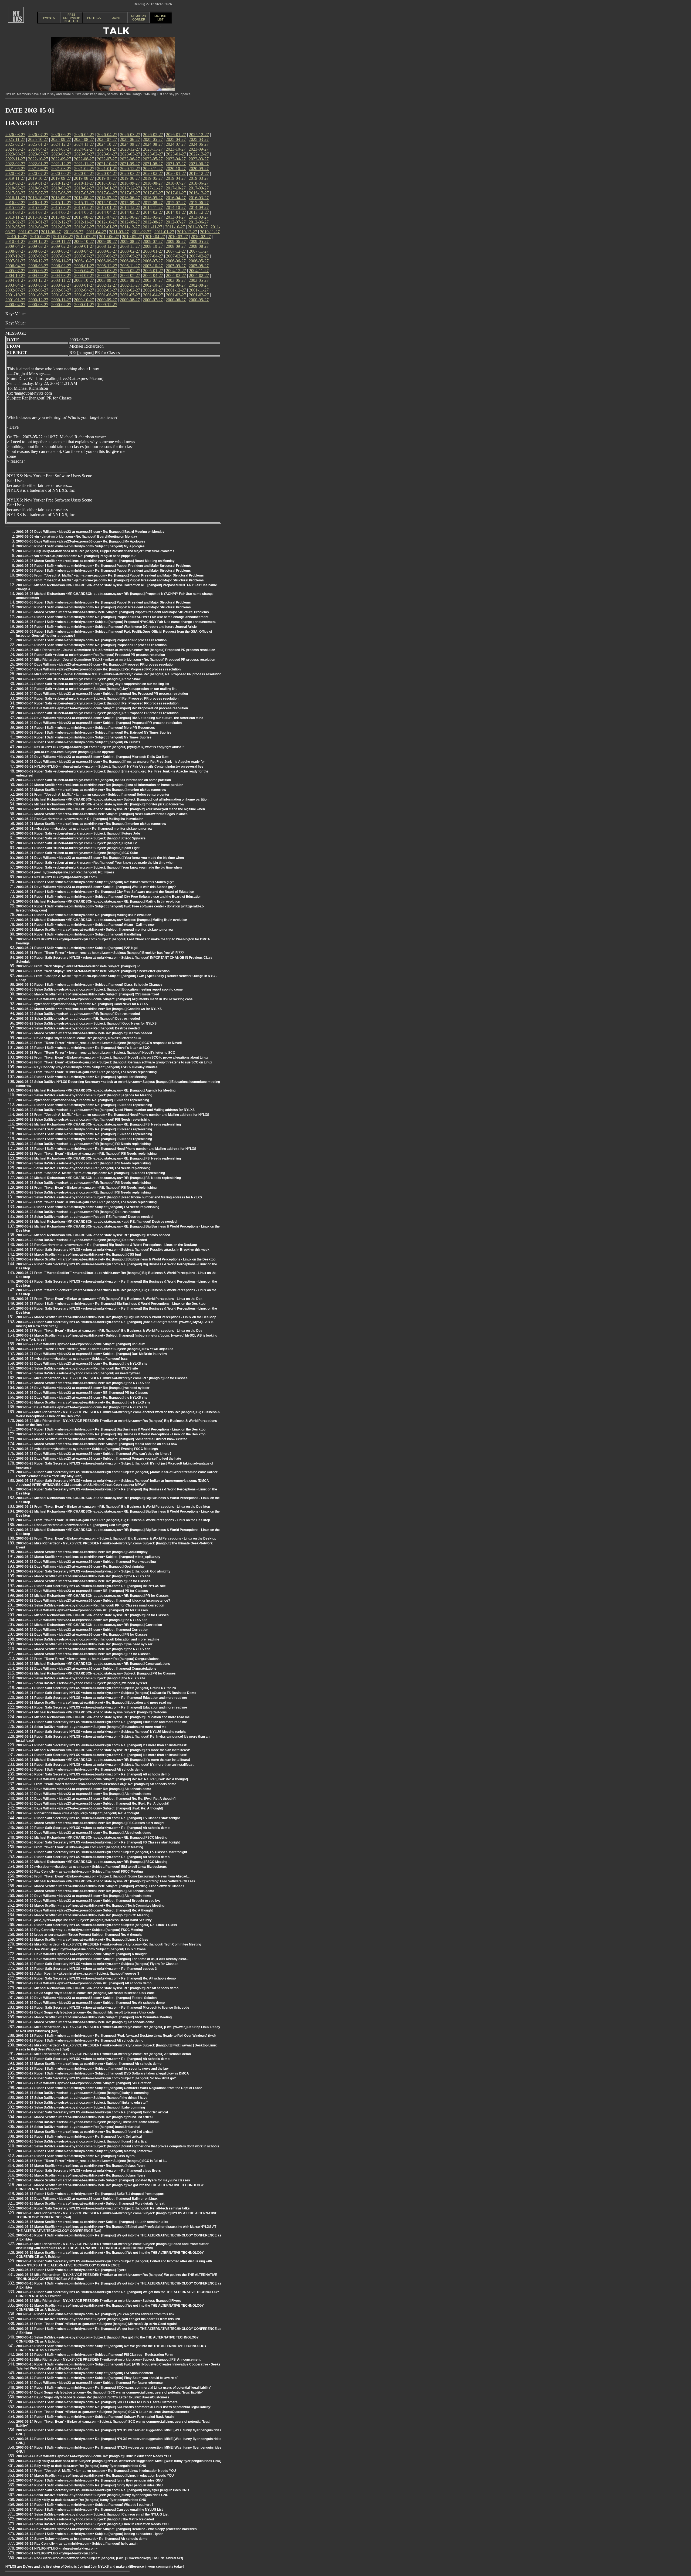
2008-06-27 (38, 251)
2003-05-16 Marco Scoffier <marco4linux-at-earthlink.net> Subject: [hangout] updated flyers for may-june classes (103, 2180)
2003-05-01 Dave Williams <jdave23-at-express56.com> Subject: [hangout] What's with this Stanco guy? (96, 887)
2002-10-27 (153, 285)
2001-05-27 (130, 295)
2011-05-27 (74, 232)
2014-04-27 (107, 212)
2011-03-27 (119, 232)
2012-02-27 (84, 227)
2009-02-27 (61, 246)
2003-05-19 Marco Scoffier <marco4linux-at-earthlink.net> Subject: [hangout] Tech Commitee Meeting (94, 2017)
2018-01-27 (107, 188)
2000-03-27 (38, 305)
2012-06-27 (199, 222)
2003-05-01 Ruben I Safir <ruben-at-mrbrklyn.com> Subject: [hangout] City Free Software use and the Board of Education (109, 897)
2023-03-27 (130, 154)
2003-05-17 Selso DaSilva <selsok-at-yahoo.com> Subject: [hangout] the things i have (82, 2098)
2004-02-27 (199, 275)
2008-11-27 (130, 246)
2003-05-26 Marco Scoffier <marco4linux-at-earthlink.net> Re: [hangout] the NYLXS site (83, 1383)
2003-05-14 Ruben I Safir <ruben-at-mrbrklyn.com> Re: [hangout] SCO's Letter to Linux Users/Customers (97, 2402)
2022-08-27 (84, 159)
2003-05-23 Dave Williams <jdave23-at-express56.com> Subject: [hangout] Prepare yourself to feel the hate (99, 1459)
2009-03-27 (38, 246)
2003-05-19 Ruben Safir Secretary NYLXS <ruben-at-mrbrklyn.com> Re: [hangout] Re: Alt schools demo (96, 1978)
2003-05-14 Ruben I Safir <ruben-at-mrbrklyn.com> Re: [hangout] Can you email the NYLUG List (89, 2510)
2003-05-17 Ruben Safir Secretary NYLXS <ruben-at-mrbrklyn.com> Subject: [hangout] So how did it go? (96, 2078)
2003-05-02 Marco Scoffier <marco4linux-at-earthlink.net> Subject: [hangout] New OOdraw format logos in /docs (102, 814)
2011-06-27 (51, 232)
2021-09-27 (130, 164)
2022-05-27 (153, 159)
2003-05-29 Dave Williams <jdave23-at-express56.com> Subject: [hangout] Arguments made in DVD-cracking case (104, 999)
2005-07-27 (15, 271)
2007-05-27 (130, 256)
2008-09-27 (176, 246)
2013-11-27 (15, 217)
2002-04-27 (84, 290)
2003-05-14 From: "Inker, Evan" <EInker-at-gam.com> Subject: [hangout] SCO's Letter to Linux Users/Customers (103, 2412)
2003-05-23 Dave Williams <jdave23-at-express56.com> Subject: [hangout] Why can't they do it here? (94, 1454)
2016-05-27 (153, 198)
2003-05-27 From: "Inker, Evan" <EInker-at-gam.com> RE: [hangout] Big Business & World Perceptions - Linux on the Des (109, 1299)
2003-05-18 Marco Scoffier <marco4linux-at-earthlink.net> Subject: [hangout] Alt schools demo (89, 2064)
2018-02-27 (84, 188)
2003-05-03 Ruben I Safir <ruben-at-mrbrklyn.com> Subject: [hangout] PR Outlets (78, 742)
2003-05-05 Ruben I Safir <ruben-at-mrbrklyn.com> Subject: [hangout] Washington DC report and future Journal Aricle (106, 627)
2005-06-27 (38, 271)
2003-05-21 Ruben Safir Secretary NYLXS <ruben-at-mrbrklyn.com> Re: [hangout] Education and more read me (102, 1698)
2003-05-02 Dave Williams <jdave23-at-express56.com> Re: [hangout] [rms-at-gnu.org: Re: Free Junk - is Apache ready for (111, 762)
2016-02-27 (15, 203)
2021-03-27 (61, 169)
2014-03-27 (130, 212)
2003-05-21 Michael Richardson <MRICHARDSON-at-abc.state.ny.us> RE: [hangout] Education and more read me (103, 1717)
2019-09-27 (61, 178)
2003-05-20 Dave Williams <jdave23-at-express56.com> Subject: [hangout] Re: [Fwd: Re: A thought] (93, 1804)
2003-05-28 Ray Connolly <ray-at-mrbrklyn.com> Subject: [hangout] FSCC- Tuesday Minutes (87, 1067)
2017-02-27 (153, 193)
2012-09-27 (130, 222)
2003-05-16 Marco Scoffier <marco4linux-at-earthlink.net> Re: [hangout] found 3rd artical (84, 2117)
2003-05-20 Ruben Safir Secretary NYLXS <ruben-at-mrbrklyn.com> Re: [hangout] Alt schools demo (93, 1774)
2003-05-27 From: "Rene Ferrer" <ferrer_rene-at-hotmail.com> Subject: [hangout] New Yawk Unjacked (95, 1349)
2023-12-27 (130, 149)
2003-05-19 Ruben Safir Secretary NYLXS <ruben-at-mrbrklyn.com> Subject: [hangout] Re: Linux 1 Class (97, 1925)
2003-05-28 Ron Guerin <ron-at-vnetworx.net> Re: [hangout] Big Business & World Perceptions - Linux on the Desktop (106, 1245)
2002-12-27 (107, 285)
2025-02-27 (15, 144)
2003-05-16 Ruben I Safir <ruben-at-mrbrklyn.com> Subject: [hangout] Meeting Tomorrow (84, 2151)
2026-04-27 (107, 135)
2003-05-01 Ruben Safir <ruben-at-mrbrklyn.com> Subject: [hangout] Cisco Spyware (81, 838)
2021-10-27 (107, 164)
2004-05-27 (130, 275)
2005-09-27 (176, 266)
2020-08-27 (15, 173)
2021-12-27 (61, 164)
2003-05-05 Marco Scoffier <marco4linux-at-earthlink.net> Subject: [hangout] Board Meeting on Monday (95, 561)
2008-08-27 (199, 246)
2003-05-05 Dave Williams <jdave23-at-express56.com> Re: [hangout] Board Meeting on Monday (90, 532)
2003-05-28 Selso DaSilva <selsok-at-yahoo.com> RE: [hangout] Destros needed (78, 1212)
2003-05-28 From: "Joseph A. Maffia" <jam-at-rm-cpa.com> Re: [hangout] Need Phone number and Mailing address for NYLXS (113, 1115)
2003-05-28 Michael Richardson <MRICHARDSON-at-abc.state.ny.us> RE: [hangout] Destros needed (93, 1235)
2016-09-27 (61, 198)
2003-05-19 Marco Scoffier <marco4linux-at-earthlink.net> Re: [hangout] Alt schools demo (85, 2022)
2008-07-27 (15, 251)
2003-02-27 (61, 285)
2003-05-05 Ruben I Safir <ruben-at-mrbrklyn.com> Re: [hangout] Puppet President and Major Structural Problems (104, 566)
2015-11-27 (84, 203)
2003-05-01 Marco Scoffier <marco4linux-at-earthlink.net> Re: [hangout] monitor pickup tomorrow (91, 824)
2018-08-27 (153, 183)
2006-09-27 (107, 261)
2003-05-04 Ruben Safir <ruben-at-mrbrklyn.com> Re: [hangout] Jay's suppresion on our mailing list (93, 684)
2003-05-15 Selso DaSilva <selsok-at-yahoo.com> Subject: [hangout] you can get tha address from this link (98, 2319)
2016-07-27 (107, 198)
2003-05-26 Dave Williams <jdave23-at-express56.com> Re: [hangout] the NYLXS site (82, 1364)
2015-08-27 (153, 203)
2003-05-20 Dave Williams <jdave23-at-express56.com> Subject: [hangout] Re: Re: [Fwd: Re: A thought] (96, 1799)
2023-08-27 (15, 154)
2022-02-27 (15, 164)
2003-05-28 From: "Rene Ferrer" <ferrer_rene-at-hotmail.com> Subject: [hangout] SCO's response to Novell (99, 1043)
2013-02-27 (15, 222)
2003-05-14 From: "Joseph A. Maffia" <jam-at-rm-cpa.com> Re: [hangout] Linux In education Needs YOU (96, 2471)
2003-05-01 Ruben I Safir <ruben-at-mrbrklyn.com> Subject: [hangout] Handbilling (79, 934)
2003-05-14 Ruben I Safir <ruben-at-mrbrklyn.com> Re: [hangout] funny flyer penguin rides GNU (89, 2480)
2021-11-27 (84, 164)
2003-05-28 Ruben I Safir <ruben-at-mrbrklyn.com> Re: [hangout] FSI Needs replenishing (84, 1105)
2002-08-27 (199, 285)
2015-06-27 (199, 203)
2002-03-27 (107, 290)
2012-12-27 (61, 222)
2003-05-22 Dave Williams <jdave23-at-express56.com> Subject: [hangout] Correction (82, 1630)
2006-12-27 (38, 261)
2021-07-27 (176, 164)
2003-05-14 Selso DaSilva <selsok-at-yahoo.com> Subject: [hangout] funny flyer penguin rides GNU (92, 2495)
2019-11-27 (15, 178)
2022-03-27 (199, 159)
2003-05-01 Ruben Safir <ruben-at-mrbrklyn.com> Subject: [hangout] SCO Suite (77, 853)
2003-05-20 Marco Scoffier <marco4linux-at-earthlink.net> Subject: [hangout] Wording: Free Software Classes (100, 1886)
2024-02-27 (84, 149)
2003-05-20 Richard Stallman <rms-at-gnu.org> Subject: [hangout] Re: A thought (78, 1813)
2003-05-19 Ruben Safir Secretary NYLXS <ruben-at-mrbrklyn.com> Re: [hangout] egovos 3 (87, 1969)
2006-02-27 (61, 266)
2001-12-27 (176, 290)
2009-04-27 (15, 246)
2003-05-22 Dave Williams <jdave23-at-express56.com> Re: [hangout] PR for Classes (82, 1635)
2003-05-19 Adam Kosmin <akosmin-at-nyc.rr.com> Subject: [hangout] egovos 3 (78, 1974)
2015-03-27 (61, 207)
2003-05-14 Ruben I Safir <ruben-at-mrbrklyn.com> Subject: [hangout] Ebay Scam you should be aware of (97, 2378)
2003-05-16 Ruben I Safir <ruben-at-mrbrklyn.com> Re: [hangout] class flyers (75, 2156)
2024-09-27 (130, 144)
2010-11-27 (210, 232)
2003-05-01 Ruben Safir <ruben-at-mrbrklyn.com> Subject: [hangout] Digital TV (77, 843)
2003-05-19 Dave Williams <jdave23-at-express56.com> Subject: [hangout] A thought (81, 1954)
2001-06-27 (107, 295)
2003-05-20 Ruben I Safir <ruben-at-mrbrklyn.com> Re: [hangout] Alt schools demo (80, 1770)
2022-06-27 (130, 159)
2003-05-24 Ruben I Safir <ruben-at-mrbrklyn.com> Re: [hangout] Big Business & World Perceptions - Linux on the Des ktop (111, 1429)
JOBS (116, 18)
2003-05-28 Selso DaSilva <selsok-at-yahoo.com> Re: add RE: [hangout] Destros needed (84, 1217)
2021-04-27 (38, 169)
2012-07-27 (176, 222)
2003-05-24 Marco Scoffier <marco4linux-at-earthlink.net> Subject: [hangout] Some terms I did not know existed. (102, 1439)
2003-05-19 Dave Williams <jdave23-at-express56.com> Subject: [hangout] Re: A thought (84, 1910)
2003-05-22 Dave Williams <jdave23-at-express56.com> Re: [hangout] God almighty (80, 1567)
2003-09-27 (107, 280)
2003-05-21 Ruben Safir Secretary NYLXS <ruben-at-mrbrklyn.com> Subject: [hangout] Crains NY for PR (96, 1688)
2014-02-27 (153, 212)
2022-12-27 (199, 154)
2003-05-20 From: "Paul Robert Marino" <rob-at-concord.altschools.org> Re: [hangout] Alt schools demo (96, 1784)
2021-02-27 (84, 169)
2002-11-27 (130, 285)
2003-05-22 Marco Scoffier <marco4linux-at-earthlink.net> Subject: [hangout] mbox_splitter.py (88, 1557)
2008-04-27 (84, 251)
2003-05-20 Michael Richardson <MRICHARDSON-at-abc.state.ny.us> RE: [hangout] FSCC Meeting (92, 1838)
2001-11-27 (199, 290)
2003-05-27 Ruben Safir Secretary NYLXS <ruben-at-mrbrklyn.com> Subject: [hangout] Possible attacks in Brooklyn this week (113, 1250)
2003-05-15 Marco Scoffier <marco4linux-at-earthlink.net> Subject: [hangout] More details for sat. (91, 2204)
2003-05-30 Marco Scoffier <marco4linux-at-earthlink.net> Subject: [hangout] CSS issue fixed (88, 994)
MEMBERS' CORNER (139, 18)
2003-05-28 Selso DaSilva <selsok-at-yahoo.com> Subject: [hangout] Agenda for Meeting (84, 1095)
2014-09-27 (199, 207)
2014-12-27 (130, 207)
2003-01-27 (84, 285)
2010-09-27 (40, 237)
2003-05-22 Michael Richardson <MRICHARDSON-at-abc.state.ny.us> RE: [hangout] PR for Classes (92, 1596)
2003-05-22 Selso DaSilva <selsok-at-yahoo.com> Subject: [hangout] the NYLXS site (81, 1678)
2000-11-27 (61, 300)
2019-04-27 (176, 178)
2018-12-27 (61, 183)
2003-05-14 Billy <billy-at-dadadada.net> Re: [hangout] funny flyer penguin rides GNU (81, 2466)
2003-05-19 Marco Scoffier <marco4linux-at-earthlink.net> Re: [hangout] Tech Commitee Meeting (90, 1906)
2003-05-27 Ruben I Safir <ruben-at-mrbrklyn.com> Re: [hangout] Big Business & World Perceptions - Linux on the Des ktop (111, 1304)
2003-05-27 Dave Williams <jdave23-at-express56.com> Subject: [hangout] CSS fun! (81, 1344)
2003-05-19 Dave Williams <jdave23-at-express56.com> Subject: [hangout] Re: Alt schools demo (90, 2003)
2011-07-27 (28, 232)
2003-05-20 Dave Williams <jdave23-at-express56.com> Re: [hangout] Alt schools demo (84, 1789)
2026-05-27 (84, 135)
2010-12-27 (187, 232)
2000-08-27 (130, 300)
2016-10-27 (38, 198)
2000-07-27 (153, 300)
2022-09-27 (61, 159)
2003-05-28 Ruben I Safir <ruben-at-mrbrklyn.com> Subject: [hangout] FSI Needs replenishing (88, 1207)
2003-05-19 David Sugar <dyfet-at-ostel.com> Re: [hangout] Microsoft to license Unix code (85, 1993)
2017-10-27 (176, 188)
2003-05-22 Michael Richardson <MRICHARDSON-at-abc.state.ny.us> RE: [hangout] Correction (89, 1625)
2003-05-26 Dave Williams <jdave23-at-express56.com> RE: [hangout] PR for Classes (82, 1393)
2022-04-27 (176, 159)
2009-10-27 (84, 241)
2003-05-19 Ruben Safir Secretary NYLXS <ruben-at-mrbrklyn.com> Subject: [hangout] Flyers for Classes (97, 1964)
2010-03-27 (178, 237)
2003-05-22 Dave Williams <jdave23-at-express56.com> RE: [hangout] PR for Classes (82, 1591)
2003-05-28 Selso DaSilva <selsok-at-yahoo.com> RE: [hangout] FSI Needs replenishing (83, 1144)
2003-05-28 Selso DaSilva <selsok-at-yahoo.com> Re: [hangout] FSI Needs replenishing (83, 1120)
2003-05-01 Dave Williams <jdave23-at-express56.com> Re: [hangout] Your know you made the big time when (100, 858)
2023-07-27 (38, 154)
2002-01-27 (153, 290)
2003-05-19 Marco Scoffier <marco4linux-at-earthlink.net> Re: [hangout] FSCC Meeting (83, 1915)
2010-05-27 (132, 237)
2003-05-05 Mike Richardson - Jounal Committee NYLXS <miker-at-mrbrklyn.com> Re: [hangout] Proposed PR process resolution (116, 650)
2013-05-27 (153, 217)
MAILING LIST (160, 18)
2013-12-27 (199, 212)
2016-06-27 (130, 198)
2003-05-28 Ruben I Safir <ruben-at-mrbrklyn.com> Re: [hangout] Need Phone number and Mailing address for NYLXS (106, 1149)
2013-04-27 (176, 217)
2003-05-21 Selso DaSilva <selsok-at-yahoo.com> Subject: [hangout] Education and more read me (91, 1727)
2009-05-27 (199, 241)
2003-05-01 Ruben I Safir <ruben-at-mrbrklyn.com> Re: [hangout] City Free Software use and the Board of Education (105, 892)
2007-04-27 (153, 256)
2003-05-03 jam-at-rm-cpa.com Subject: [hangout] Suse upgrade (65, 752)
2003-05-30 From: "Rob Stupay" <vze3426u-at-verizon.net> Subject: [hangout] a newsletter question (93, 971)
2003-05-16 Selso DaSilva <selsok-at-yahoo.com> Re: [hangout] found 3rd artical (78, 2127)
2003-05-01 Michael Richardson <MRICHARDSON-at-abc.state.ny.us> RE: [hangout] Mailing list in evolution (98, 901)
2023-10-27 (176, 149)
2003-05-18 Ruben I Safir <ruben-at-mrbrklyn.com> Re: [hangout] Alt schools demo (80, 2041)
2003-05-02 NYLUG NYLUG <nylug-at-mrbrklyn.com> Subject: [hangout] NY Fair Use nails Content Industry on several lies (110, 767)
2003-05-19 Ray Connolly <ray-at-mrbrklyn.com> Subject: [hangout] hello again (77, 2544)
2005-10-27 (153, 266)
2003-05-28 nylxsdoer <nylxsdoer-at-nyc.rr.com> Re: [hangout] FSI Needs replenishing (83, 1100)
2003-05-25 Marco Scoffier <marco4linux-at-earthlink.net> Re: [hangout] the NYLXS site (83, 1402)
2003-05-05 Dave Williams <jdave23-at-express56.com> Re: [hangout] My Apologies (81, 541)
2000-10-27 (84, 300)
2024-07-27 (176, 144)
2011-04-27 (96, 232)
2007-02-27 (199, 256)
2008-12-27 (107, 246)
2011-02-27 (142, 232)
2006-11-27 (61, 261)
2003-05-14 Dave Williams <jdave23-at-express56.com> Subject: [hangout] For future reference (89, 2383)
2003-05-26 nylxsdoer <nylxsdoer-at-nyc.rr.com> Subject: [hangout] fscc (72, 1359)
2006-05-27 (199, 261)
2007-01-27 (15, 261)
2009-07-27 (153, 241)
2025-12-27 (199, 135)
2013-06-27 (130, 217)
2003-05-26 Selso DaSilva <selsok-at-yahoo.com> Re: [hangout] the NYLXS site (77, 1368)
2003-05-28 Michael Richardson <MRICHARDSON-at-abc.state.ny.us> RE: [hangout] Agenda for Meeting (96, 1090)
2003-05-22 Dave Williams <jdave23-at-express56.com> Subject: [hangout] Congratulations (86, 1669)
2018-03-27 (61, 188)
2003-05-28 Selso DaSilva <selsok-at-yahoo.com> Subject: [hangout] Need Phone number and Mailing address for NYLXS (109, 1197)
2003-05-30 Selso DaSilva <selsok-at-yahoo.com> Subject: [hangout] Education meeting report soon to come (99, 989)
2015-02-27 (84, 207)
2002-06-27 (38, 290)
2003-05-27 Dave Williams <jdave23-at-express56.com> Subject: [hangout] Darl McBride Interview (92, 1354)
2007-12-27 (176, 251)
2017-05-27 (84, 193)
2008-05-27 (61, 251)
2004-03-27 (176, 275)
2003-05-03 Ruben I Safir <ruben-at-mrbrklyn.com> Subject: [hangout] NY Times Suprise (84, 737)
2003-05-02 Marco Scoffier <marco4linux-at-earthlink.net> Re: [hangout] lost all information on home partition (100, 785)
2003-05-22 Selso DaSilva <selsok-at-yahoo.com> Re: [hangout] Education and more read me (88, 1639)
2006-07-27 (153, 261)
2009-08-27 (130, 241)
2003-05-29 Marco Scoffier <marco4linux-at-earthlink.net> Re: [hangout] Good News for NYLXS (89, 1009)
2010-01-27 (15, 241)
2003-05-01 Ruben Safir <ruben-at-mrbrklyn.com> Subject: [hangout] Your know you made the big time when (99, 867)
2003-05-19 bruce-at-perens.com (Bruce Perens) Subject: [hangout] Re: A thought (79, 1935)
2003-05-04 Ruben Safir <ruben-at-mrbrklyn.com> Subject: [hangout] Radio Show (78, 679)
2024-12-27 (61, 144)
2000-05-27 (199, 300)
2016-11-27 (15, 198)
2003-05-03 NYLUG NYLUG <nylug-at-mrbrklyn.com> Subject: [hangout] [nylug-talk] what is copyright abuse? (100, 747)
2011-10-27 (175, 227)
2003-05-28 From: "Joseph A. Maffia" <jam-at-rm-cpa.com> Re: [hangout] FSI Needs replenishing (91, 1173)
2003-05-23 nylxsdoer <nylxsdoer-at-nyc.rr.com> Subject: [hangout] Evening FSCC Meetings (87, 1449)
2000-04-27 (15, 305)
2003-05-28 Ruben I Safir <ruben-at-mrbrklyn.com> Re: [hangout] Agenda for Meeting (81, 1077)
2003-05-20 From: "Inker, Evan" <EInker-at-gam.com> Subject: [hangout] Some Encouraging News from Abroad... (103, 1876)
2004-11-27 (199, 271)
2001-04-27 (153, 295)
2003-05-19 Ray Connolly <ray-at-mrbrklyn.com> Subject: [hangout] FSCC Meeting (79, 1930)
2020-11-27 (153, 169)
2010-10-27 (17, 237)
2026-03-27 (130, 135)
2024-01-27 (107, 149)
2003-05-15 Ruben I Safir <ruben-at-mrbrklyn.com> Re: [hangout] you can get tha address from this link (95, 2314)
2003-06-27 (176, 280)
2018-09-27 (130, 183)
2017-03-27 (130, 193)
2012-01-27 (107, 227)
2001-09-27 (38, 295)
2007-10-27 (15, 256)
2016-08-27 (84, 198)
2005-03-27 (107, 271)
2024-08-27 (153, 144)
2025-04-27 (176, 139)
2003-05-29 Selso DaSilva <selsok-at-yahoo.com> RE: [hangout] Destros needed (78, 1014)
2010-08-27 (63, 237)
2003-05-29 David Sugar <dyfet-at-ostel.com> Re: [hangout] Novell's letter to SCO (79, 1038)
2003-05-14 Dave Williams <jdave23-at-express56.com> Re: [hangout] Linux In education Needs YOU (94, 2456)
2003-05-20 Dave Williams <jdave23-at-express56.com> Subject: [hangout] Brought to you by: (88, 1901)
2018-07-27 (176, 183)
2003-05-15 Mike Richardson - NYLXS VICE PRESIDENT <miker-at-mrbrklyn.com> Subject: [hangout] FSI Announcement (108, 2360)
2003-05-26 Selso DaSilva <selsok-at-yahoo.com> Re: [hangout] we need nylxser (78, 1373)
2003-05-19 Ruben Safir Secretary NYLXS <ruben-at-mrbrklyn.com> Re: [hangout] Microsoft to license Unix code (103, 2008)
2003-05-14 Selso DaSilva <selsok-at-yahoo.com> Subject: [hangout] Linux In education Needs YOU (92, 2524)
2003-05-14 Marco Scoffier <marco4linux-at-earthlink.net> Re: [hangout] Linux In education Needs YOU (95, 2476)
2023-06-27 (61, 154)
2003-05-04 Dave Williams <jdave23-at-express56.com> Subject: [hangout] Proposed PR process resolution (99, 723)
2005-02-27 (130, 271)
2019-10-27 (38, 178)
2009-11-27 (61, 241)
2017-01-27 (176, 193)
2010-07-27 (86, 237)
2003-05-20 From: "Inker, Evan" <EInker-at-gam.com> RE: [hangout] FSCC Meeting (80, 1847)
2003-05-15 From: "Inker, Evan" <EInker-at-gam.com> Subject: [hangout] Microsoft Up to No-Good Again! (96, 2324)
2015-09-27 (130, 203)
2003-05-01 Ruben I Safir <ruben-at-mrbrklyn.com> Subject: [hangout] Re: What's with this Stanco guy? (95, 882)
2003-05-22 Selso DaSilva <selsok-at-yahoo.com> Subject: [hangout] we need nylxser (82, 1683)
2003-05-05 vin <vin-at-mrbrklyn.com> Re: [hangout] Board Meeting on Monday (77, 537)
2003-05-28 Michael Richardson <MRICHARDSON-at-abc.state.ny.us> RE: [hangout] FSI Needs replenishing (99, 1124)
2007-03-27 (176, 256)
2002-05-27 (61, 290)
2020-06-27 (61, 173)
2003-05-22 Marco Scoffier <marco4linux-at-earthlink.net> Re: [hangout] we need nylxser (84, 1644)
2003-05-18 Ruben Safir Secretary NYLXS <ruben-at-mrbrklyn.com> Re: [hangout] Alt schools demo (93, 2059)
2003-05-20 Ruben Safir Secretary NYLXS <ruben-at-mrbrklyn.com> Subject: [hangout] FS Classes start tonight (102, 1852)
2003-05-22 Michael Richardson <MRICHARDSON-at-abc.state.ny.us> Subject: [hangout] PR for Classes (96, 1673)
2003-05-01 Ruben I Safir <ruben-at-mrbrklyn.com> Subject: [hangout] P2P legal (77, 948)
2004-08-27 (61, 275)
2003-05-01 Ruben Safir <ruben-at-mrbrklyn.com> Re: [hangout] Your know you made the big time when (95, 863)
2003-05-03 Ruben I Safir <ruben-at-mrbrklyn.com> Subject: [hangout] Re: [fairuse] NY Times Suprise (94, 733)
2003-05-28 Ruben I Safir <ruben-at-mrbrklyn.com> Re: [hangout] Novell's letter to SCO (83, 1048)
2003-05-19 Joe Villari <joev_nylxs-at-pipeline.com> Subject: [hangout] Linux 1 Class (81, 1949)
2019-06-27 (130, 178)
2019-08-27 (84, 178)
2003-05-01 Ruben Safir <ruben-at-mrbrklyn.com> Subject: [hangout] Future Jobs (78, 833)
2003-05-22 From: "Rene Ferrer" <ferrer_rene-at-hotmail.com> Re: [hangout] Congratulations (88, 1659)
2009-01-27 (84, 246)
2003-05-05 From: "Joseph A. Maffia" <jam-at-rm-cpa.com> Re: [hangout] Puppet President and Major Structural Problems (110, 575)
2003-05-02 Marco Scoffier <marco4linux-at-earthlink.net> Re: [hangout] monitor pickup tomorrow (91, 790)
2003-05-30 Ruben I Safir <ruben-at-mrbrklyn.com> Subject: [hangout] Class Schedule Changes (89, 985)
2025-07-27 (107, 139)
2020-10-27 (176, 169)
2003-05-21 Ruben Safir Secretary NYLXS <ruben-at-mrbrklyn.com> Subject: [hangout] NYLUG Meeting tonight (101, 1732)
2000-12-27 (38, 300)
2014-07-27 (38, 212)
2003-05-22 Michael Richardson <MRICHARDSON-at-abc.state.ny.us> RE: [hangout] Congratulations (93, 1664)
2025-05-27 (153, 139)
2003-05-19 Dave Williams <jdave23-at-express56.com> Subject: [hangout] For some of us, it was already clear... (102, 1959)
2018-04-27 (38, 188)
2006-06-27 (176, 261)
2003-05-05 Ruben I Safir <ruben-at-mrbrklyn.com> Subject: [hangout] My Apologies (80, 546)
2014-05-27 (84, 212)
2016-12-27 (199, 193)
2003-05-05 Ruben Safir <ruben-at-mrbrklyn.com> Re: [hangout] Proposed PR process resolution (91, 655)
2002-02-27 (130, 290)
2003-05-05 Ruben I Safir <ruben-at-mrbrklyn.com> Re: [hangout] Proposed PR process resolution (91, 640)
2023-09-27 (199, 149)
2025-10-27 (38, 139)
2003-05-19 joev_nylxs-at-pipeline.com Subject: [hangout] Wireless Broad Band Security (84, 1920)
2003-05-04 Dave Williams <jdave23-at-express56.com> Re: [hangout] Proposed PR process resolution (95, 665)
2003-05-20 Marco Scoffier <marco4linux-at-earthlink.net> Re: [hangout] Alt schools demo (85, 1891)
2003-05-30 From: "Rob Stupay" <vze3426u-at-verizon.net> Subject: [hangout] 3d (78, 966)
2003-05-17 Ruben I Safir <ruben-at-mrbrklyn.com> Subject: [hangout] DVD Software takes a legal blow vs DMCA (103, 2073)
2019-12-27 (199, 173)
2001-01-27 (15, 300)
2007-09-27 (38, 256)
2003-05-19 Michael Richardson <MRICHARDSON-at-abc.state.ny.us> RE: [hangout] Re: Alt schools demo (97, 1988)
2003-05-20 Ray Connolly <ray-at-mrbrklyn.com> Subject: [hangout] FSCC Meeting (79, 1872)
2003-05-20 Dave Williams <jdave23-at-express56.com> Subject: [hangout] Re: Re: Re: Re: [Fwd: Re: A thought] (102, 1779)
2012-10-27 (107, 222)
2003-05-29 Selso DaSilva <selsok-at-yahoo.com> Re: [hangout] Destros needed (78, 1028)
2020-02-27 (153, 173)
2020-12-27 (130, 169)
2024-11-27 (84, 144)
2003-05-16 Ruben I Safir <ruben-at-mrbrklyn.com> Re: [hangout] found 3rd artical (79, 2137)
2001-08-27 (61, 295)
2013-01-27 (38, 222)
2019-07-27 (107, 178)
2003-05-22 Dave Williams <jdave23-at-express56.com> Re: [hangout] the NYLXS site (82, 1620)
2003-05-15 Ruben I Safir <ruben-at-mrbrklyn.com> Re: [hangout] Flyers (71, 2270)
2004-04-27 (153, 275)
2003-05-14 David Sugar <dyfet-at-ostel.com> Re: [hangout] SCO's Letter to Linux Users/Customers (93, 2397)
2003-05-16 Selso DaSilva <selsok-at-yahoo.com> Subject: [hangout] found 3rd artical (82, 2141)
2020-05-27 (84, 173)
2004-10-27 (15, 275)
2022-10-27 (38, 159)
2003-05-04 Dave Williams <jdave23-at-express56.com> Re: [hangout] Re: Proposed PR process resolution (98, 669)
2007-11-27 (199, 251)
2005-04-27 (84, 271)
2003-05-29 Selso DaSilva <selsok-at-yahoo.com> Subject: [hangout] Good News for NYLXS (86, 1023)
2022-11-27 (15, 159)
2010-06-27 (109, 237)
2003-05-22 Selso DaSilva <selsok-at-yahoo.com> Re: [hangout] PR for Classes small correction (90, 1605)
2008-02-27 (130, 251)
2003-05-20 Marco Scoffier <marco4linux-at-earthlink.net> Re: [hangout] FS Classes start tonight (90, 1823)
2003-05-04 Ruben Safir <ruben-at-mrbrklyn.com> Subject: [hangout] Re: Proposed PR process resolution (97, 699)
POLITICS (94, 18)
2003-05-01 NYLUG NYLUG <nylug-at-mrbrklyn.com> (57, 877)
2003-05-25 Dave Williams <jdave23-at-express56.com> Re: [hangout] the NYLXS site (82, 1407)
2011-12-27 (130, 227)
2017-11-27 (153, 188)
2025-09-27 (61, 139)
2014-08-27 (15, 212)
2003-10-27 (84, 280)
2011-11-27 (153, 227)
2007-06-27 (107, 256)
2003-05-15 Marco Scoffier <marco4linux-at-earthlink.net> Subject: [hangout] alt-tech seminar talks (92, 2222)
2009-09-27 (107, 241)
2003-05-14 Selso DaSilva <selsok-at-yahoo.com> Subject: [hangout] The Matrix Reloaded (85, 2519)
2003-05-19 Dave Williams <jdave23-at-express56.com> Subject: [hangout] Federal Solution (86, 1998)
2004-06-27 (107, 275)
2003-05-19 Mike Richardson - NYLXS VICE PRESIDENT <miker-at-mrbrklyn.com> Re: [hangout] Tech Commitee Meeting (109, 1944)
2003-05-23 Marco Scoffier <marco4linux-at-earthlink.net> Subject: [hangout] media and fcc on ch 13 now (97, 1444)
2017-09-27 (199, 188)
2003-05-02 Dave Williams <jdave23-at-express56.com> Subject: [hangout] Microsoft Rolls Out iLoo (92, 757)
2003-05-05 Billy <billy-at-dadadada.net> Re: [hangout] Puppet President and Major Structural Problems (95, 551)
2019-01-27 (38, 183)
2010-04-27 (155, 237)
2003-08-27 (130, 280)
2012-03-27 (61, 227)
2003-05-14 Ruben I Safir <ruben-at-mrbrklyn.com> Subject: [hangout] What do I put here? (85, 2505)
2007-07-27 (84, 256)
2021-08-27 (153, 164)
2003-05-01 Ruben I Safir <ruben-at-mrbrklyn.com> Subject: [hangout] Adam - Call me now (85, 925)
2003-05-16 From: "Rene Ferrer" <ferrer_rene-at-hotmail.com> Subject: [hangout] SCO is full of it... (92, 2161)
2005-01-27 (153, 271)
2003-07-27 (153, 280)
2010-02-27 (201, 237)
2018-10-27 (107, 183)
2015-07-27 (176, 203)
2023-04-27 (107, 154)
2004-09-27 (38, 275)
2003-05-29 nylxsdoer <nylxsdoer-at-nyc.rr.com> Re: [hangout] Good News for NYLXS (82, 1004)
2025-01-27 (38, 144)
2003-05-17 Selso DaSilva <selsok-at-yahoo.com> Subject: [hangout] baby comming (81, 2107)
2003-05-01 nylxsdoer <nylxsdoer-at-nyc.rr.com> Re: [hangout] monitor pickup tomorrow (84, 829)
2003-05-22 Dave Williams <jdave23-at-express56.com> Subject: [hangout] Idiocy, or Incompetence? (93, 1601)
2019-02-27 (15, 183)
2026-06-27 (61, 135)
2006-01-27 (84, 266)
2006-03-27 (38, 266)
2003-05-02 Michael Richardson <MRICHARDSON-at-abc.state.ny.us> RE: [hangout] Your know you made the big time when (111, 809)
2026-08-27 (15, 135)
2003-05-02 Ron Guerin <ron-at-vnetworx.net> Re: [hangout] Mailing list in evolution (80, 819)
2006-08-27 (130, 261)
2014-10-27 (176, 207)
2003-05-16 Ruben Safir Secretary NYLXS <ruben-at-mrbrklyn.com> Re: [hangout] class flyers (89, 2171)
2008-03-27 (107, 251)
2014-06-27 (61, 212)
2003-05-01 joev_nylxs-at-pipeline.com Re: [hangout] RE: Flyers (65, 872)
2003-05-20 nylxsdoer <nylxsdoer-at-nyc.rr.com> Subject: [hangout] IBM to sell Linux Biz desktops (92, 1867)
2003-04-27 (15, 285)
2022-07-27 (107, 159)
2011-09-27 (198, 227)
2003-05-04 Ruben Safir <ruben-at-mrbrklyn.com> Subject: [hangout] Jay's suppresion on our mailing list (96, 689)
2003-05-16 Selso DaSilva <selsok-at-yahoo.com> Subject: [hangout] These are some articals (88, 2122)
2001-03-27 (176, 295)
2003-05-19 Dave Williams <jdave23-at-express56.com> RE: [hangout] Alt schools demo (84, 1983)
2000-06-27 (176, 300)
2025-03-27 (199, 139)
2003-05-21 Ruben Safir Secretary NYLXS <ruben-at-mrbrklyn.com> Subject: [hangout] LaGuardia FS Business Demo (106, 1693)
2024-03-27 (61, 149)
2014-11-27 (153, 207)
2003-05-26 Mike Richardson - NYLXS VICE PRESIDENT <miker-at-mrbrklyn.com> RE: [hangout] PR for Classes (102, 1378)
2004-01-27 (15, 280)
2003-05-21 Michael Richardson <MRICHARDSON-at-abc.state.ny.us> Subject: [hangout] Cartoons (92, 1712)
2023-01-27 (176, 154)
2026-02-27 (153, 135)
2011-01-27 (164, 232)
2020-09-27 (199, 169)
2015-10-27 (107, 203)
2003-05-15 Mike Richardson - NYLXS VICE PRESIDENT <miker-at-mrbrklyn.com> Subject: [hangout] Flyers (99, 2301)
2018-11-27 (84, 183)
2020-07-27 (38, 173)
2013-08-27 (84, 217)
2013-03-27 (199, 217)
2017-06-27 (61, 193)
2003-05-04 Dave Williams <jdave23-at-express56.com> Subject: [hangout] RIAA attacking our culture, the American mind (110, 718)
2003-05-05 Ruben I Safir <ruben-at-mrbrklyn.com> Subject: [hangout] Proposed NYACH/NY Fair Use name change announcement (116, 622)
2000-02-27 (61, 305)
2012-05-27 (15, 227)
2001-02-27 (199, 295)
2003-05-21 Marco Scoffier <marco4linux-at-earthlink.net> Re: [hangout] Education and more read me (94, 1703)
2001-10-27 (15, 295)
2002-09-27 (176, 285)
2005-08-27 (199, 266)
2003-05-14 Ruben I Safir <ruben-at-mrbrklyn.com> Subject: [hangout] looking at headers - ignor (89, 2534)
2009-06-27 (176, 241)
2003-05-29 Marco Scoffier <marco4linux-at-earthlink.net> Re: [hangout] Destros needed (84, 1033)
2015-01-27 (107, 207)
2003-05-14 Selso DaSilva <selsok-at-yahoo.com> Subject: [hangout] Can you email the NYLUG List (92, 2514)
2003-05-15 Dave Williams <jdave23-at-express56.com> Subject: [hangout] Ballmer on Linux (87, 2199)
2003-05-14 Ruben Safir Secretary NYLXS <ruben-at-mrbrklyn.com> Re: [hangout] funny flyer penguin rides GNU (103, 2490)
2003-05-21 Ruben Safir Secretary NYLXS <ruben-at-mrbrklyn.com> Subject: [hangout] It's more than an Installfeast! (105, 1765)
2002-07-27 (15, 290)
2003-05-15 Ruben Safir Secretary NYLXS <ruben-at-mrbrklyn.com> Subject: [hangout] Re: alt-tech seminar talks (103, 2208)
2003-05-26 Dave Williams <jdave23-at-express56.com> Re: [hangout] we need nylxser (83, 1388)
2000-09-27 (107, 300)
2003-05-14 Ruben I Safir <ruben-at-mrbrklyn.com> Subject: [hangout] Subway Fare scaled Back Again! (95, 2417)
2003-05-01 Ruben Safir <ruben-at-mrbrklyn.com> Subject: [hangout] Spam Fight (78, 848)
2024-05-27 (15, 149)
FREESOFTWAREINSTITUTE (72, 18)
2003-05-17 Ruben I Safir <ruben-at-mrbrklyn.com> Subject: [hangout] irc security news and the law (92, 2069)
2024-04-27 (38, 149)
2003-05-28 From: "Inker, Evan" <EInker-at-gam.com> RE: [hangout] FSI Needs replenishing (86, 1072)
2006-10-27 (84, 261)
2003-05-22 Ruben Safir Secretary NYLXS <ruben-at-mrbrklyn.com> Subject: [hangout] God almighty (93, 1571)
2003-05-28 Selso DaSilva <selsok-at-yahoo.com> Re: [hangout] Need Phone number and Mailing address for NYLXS (105, 1110)
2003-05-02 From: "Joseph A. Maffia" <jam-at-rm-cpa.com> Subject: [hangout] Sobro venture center (93, 795)
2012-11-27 (84, 222)
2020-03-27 (130, 173)
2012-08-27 (153, 222)
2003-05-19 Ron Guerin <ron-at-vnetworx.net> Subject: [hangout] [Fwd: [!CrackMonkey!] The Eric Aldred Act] (100, 2558)
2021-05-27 (15, 169)
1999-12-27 (107, 305)
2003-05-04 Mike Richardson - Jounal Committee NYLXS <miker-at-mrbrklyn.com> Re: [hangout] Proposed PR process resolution (116, 660)
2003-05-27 (199, 280)
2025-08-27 (84, 139)
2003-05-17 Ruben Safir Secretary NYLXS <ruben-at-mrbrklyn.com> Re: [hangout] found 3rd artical (92, 2112)
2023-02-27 (153, 154)
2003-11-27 (61, 280)
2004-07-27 (84, 275)
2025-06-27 (130, 139)
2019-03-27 (199, 178)
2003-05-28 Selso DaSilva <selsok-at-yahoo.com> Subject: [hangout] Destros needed (82, 1240)
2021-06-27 (199, 164)
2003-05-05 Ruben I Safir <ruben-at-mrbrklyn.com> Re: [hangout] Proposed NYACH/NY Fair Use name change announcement (112, 617)
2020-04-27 (107, 173)
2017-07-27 (38, 193)
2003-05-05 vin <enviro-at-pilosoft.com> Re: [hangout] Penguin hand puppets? (76, 556)
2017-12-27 (130, 188)
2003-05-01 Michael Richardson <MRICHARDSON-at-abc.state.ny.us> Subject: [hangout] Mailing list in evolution (102, 920)
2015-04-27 (38, 207)
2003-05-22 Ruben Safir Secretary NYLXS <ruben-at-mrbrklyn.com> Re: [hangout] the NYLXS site (91, 1586)
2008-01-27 (153, 251)
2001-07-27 (84, 295)
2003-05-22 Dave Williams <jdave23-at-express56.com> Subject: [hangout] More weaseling (86, 1562)
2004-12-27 (176, 271)
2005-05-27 (61, 271)
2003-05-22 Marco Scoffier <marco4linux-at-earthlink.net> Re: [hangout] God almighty (82, 1552)
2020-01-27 (176, 173)
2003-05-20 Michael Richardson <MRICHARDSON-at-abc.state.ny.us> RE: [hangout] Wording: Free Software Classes (106, 1881)
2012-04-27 (38, 227)
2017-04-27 (107, 193)
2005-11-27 (130, 266)
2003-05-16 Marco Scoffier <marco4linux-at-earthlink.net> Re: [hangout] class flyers (81, 2166)
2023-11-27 (153, 149)
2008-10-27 (153, 246)
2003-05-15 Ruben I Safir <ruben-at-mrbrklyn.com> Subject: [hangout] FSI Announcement (85, 2373)
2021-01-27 (107, 169)
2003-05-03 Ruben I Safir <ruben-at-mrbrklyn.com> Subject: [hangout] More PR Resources (86, 728)
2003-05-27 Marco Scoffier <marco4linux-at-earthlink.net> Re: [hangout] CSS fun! (79, 1255)
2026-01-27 (176, 135)
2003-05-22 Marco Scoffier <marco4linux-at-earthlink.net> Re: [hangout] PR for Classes (83, 1581)
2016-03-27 (199, 198)
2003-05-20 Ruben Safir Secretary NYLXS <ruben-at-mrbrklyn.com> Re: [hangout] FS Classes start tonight (98, 1818)
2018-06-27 (199, 183)
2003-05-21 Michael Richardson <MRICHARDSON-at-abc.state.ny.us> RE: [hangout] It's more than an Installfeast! (103, 1750)
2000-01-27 (84, 305)
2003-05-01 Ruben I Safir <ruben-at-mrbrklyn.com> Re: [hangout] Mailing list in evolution (84, 915)
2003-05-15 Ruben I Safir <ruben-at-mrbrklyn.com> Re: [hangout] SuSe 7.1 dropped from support (90, 2194)
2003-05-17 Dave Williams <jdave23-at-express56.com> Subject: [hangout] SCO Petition (84, 2083)
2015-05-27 (15, 207)
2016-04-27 (176, 198)
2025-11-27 (15, 139)
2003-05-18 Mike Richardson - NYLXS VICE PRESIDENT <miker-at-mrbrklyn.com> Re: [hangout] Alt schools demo (104, 2054)
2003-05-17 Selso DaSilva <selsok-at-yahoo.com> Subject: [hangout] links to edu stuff (82, 2103)
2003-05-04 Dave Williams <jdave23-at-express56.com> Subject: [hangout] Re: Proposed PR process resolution (102, 694)
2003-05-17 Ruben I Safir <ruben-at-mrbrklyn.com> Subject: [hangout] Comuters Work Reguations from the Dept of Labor (109, 2088)
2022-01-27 (38, 164)
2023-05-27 (84, 154)
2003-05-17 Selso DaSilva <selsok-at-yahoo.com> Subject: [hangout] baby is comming (82, 2093)
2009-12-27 (38, 241)
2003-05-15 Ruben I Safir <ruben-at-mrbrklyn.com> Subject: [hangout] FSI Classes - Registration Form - (95, 2355)
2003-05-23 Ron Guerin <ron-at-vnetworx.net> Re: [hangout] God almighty (73, 1525)
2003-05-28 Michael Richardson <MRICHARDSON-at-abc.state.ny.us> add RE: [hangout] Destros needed (96, 1222)
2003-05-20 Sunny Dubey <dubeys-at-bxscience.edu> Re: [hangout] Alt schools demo (82, 2539)
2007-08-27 (61, 256)
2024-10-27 (107, 144)
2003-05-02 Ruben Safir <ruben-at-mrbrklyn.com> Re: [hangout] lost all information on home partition (94, 780)
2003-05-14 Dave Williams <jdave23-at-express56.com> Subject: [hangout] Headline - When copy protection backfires (106, 2529)
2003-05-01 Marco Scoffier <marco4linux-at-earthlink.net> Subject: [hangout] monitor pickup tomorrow (95, 930)
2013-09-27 (61, 217)
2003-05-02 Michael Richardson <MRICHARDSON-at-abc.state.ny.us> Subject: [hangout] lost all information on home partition (112, 799)
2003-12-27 (38, 280)
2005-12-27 (107, 266)
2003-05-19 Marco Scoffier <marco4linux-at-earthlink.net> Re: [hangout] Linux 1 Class (82, 1940)
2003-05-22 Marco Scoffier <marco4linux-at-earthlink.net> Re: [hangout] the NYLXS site (83, 1576)
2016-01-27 (38, 203)
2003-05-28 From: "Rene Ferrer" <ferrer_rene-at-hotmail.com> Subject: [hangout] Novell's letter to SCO (96, 1053)
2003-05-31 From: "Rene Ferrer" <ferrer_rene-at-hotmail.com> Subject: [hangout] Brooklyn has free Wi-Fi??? (100, 953)
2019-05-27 (153, 178)
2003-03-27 (38, 285)
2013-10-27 (38, 217)
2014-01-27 (176, 212)
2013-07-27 (107, 217)
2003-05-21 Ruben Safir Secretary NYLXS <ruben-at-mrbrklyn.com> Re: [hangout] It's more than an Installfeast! (102, 1745)
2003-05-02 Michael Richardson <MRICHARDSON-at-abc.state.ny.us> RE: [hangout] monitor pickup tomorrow (100, 804)
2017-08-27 (15, 193)
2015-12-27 (61, 203)
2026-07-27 (38, 135)
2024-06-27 (199, 144)
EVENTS (49, 18)
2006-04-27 (15, 266)
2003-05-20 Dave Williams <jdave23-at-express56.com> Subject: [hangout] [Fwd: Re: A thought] (90, 1808)
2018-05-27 (15, 188)
